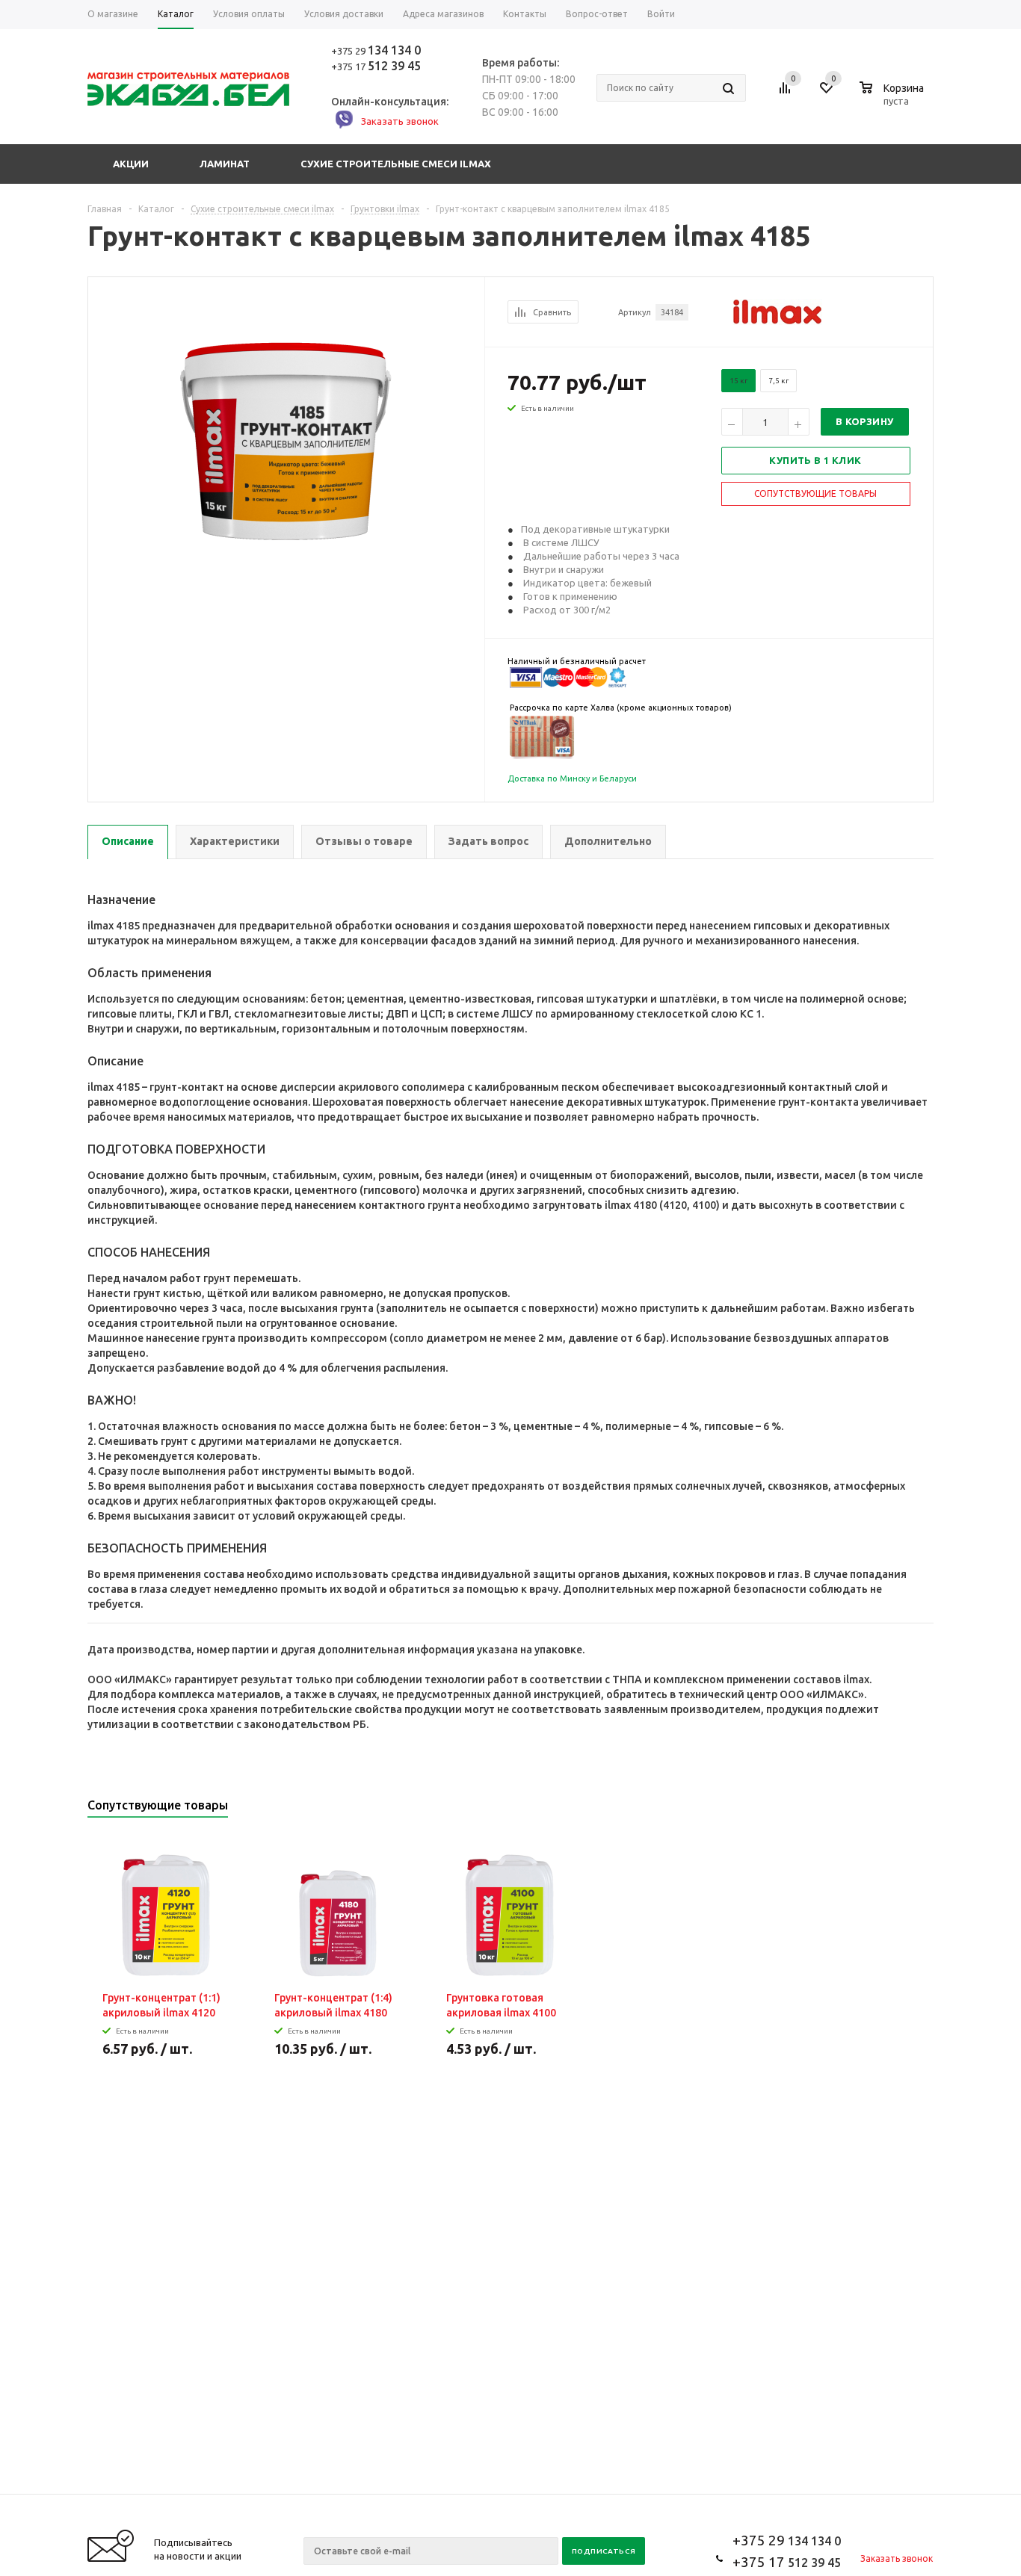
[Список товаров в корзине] (894, 99)
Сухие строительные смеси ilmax (396, 164)
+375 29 (376, 51)
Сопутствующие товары (815, 493)
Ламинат (225, 164)
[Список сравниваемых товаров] (787, 93)
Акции (131, 164)
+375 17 (376, 66)
